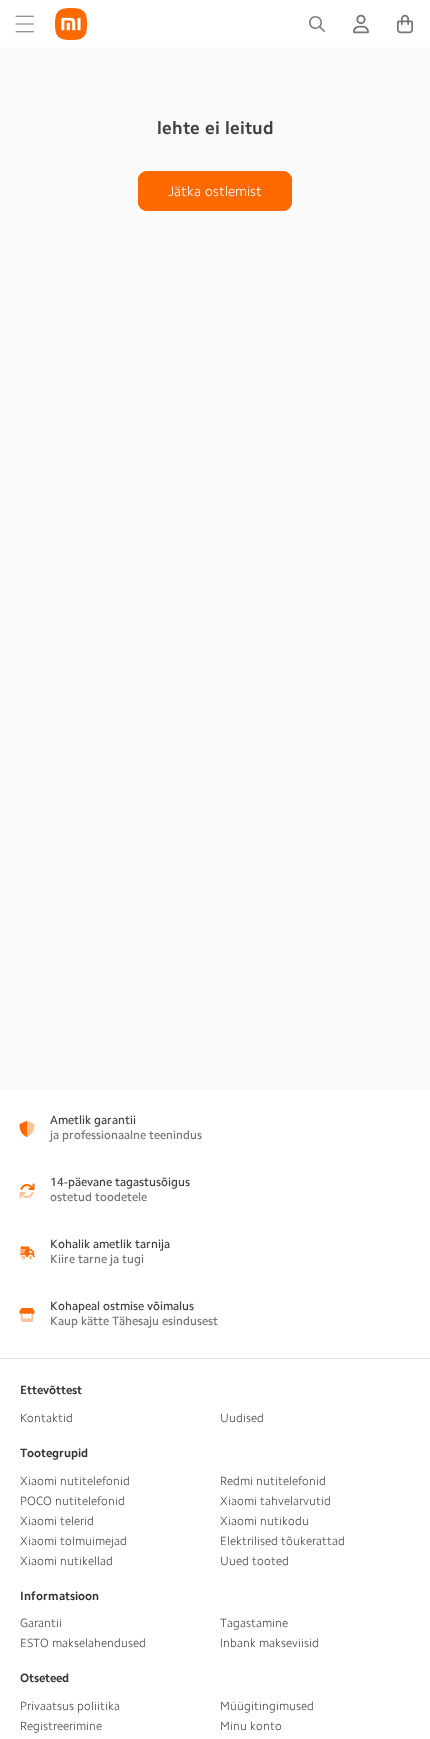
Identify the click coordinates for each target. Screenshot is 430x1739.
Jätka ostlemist (215, 191)
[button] (25, 24)
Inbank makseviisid (269, 1643)
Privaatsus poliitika (70, 1706)
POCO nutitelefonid (72, 1501)
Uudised (242, 1418)
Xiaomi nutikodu (264, 1521)
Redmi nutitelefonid (273, 1481)
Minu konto (251, 1726)
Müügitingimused (267, 1706)
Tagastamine (254, 1623)
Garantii (41, 1623)
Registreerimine (61, 1726)
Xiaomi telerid (57, 1521)
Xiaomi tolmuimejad (73, 1541)
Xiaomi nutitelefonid (75, 1481)
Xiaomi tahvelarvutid (275, 1501)
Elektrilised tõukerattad (282, 1541)
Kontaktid (46, 1418)
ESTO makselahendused (83, 1643)
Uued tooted (254, 1561)
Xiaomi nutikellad (66, 1561)
